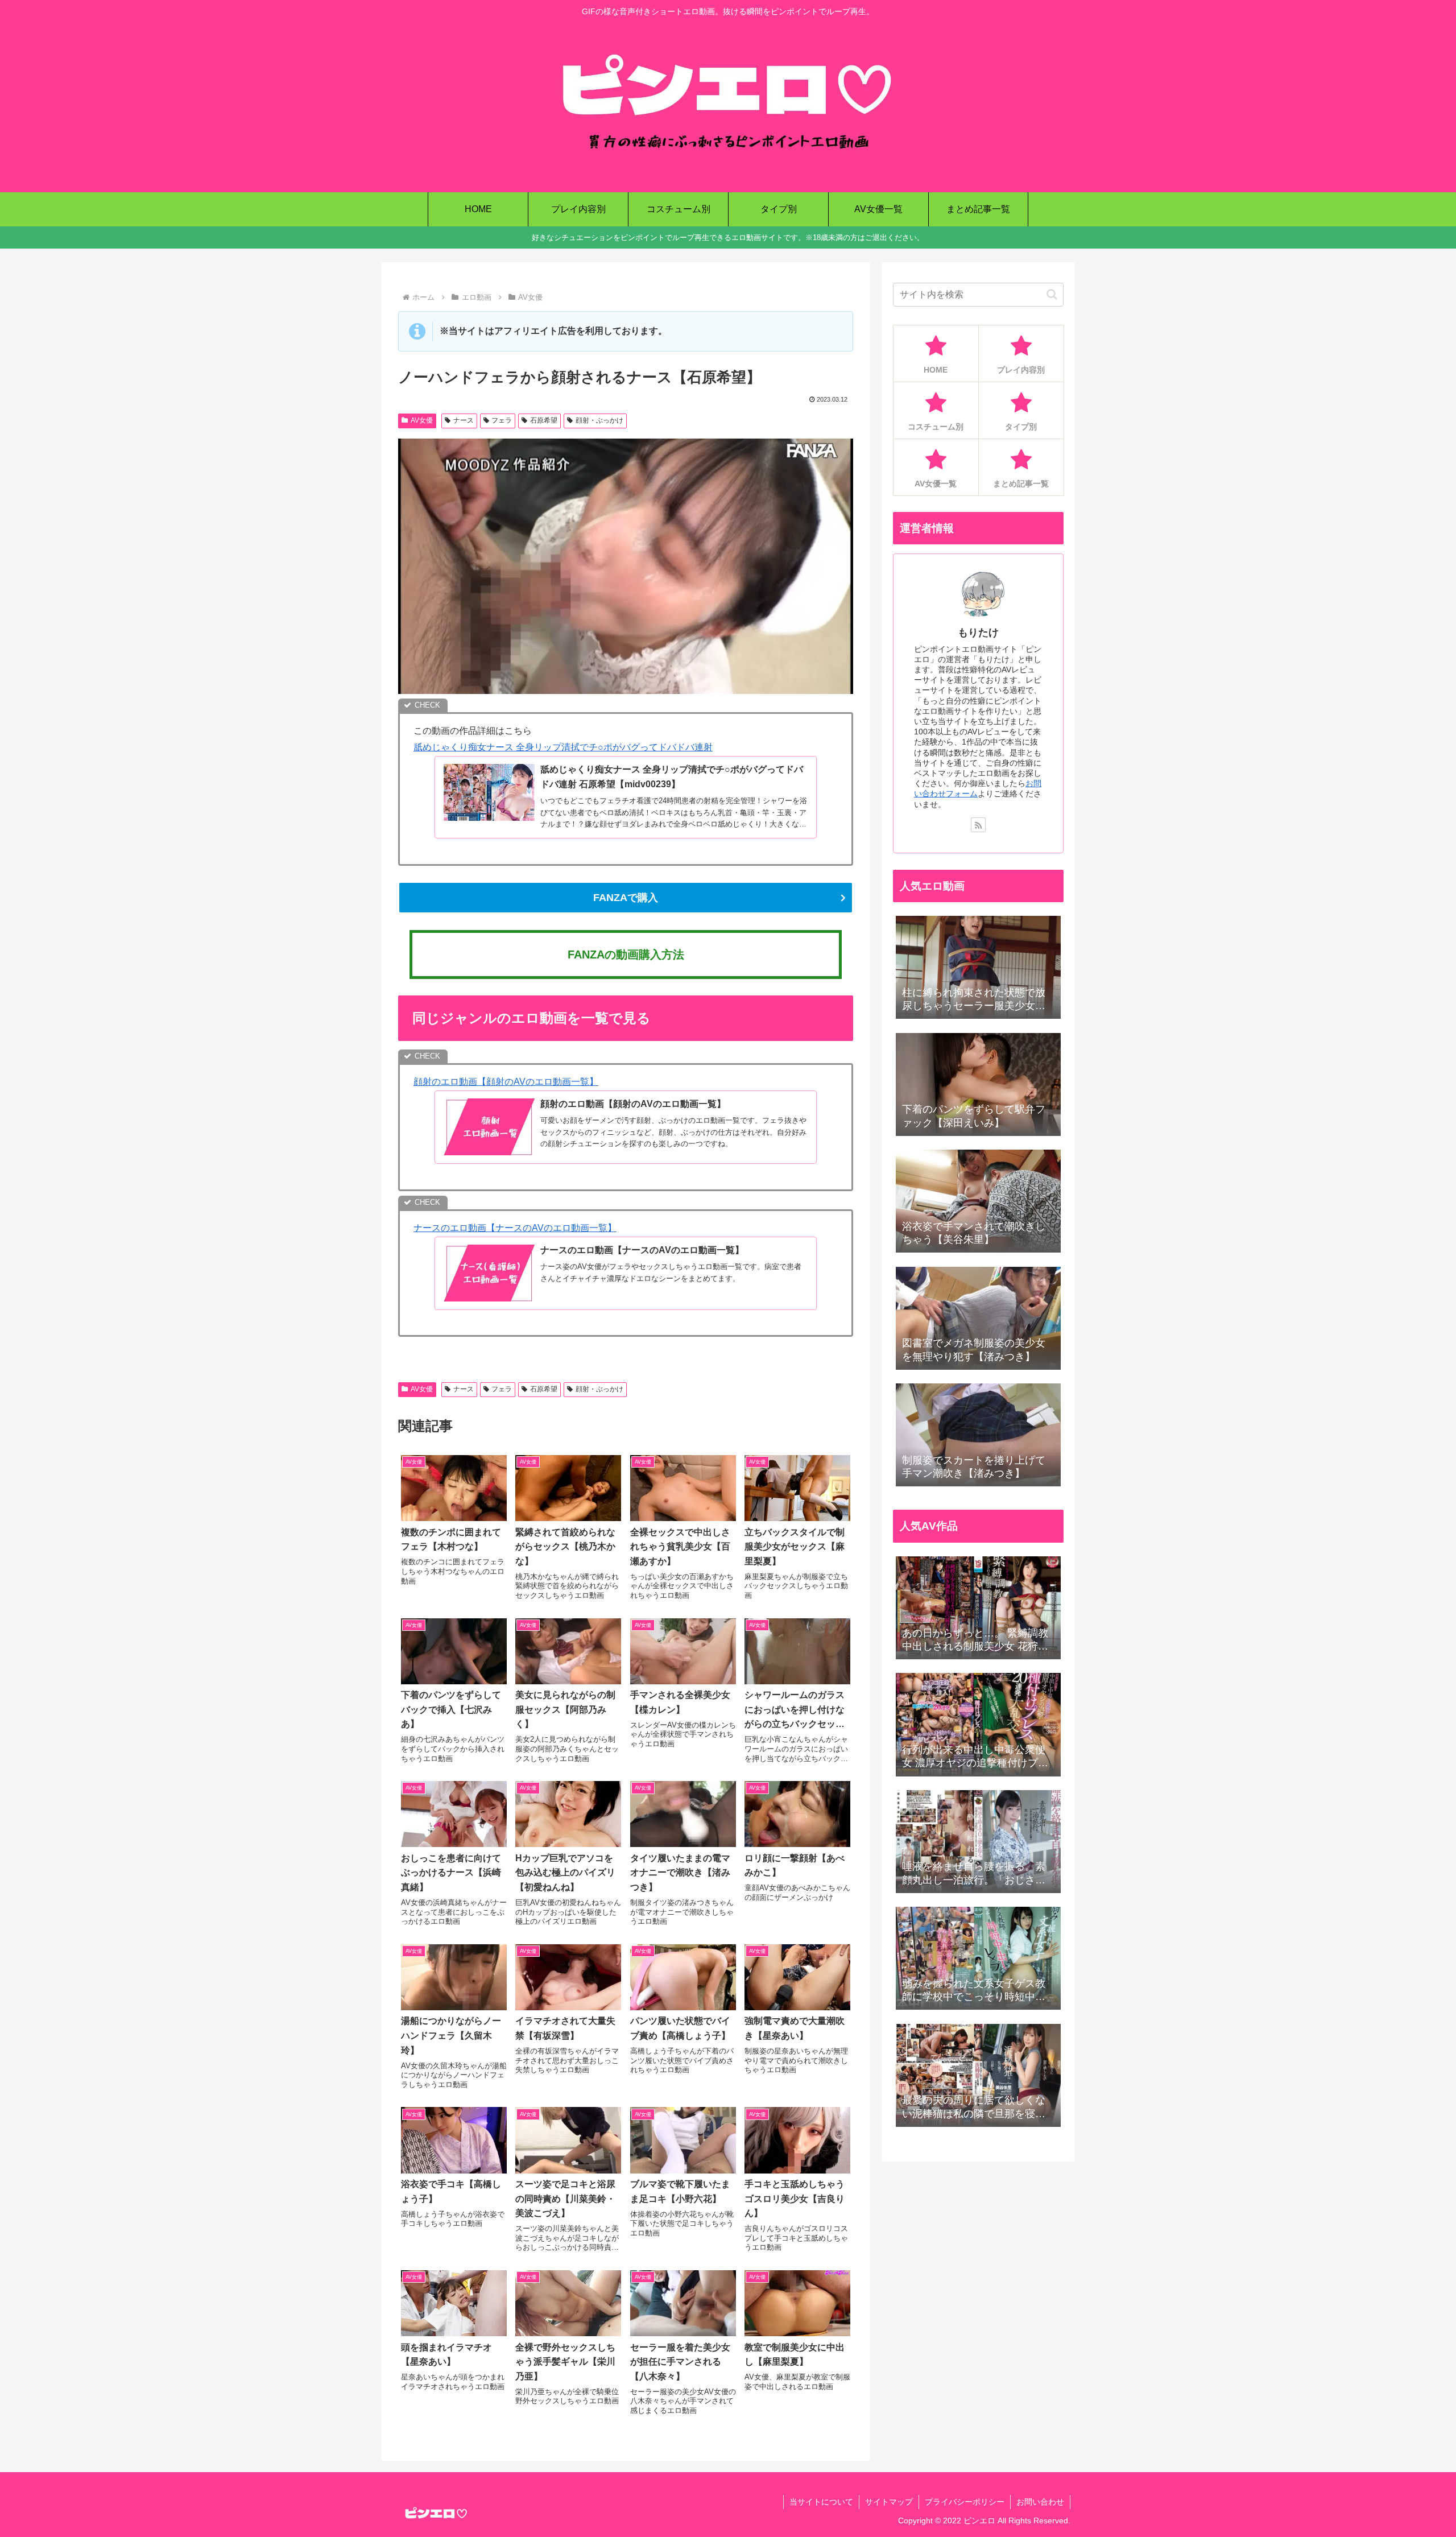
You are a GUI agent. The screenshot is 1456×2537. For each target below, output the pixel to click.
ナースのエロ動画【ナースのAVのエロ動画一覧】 (515, 1228)
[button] (1052, 294)
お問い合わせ (1040, 2502)
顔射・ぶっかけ (599, 420)
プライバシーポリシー (965, 2502)
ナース (464, 420)
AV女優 (422, 420)
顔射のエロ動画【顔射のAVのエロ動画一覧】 (506, 1082)
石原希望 (544, 420)
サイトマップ (889, 2502)
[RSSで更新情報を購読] (978, 825)
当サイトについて (821, 2502)
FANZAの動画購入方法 (626, 955)
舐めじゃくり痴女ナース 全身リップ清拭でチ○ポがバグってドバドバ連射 (563, 747)
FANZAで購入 (626, 898)
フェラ (502, 420)
